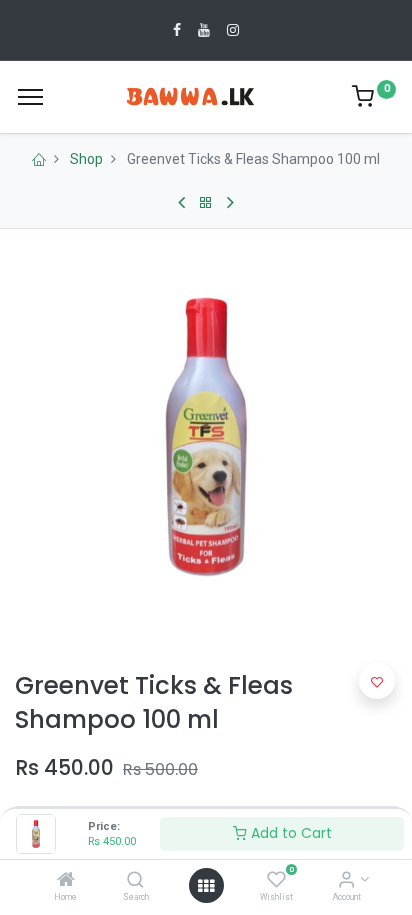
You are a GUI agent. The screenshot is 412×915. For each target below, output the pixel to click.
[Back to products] (206, 203)
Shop (86, 159)
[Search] (135, 881)
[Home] (66, 881)
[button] (377, 681)
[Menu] (30, 97)
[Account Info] (346, 881)
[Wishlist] (276, 881)
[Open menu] (206, 886)
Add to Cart (289, 833)
